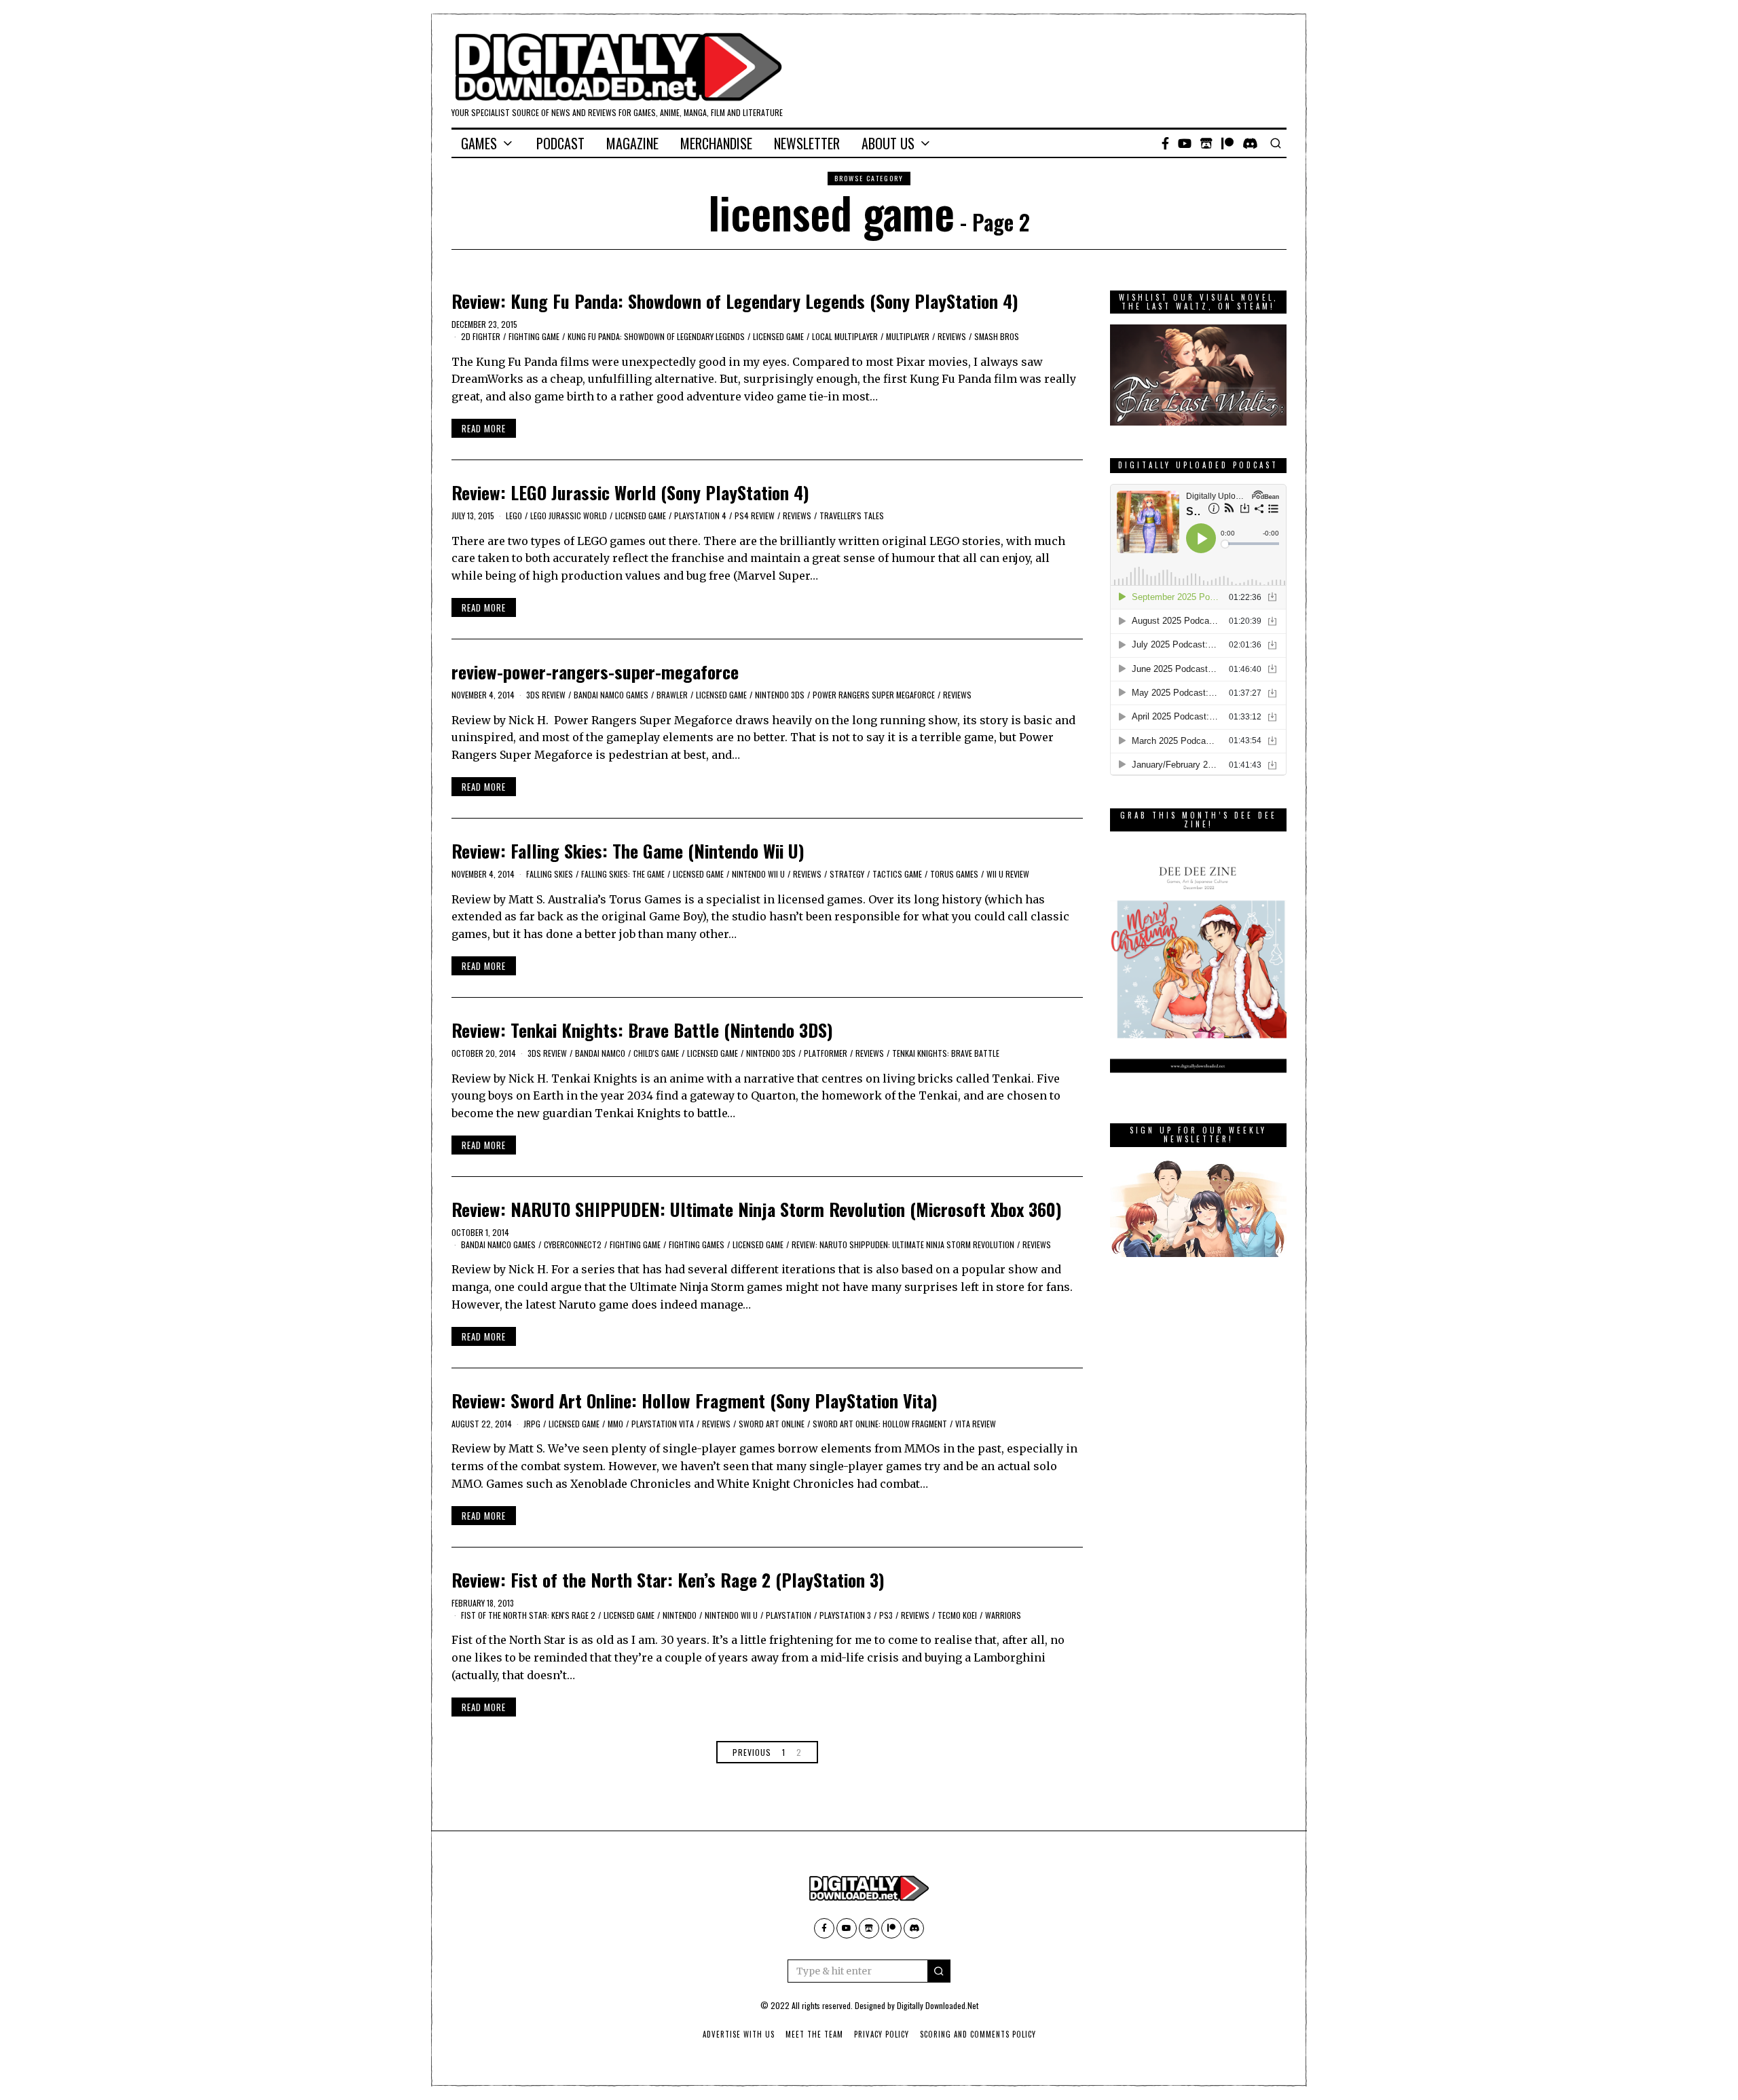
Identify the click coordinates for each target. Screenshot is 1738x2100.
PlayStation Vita (663, 1424)
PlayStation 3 (845, 1615)
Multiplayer (908, 336)
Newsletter (807, 143)
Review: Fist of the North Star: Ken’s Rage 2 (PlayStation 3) (668, 1580)
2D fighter (481, 336)
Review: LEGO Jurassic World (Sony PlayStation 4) (630, 492)
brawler (672, 695)
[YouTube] (1185, 143)
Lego (514, 515)
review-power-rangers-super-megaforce (595, 672)
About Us (888, 143)
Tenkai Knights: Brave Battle (946, 1053)
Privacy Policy (882, 2034)
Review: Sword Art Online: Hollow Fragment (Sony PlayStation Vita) (695, 1401)
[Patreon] (1227, 143)
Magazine (632, 143)
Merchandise (716, 143)
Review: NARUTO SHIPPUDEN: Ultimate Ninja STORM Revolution (903, 1244)
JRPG (532, 1424)
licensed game (778, 336)
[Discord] (1250, 143)
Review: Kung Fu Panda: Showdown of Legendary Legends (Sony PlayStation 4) (735, 301)
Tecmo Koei (957, 1615)
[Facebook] (1165, 143)
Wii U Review (1008, 874)
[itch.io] (1206, 143)
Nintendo (680, 1615)
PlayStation (789, 1615)
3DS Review (546, 695)
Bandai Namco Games (611, 695)
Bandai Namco (600, 1053)
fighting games (697, 1244)
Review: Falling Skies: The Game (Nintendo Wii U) (628, 851)
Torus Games (954, 874)
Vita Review (976, 1424)
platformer (826, 1053)
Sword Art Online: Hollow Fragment (880, 1424)
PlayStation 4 (700, 515)
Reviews (952, 336)
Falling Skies (550, 874)
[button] (939, 1971)
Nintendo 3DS (780, 695)
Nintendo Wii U (758, 874)
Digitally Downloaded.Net (938, 2005)
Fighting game (534, 336)
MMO (615, 1424)
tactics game (897, 874)
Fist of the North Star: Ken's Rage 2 (528, 1615)
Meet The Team (814, 2034)
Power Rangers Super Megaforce (874, 695)
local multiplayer (845, 336)
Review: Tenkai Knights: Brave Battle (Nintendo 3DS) (642, 1030)
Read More (484, 428)
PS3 (886, 1615)
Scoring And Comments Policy (978, 2034)
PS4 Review (755, 515)
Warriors (1003, 1615)
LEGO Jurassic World (569, 515)
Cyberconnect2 (573, 1244)
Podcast (560, 143)
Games (479, 143)
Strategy (847, 874)
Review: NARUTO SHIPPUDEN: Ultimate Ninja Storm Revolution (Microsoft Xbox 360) (757, 1209)
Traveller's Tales (852, 515)
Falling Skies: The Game (623, 874)
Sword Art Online (772, 1424)
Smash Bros (997, 336)
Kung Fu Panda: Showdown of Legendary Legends (656, 336)
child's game (656, 1053)
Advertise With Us (739, 2034)
